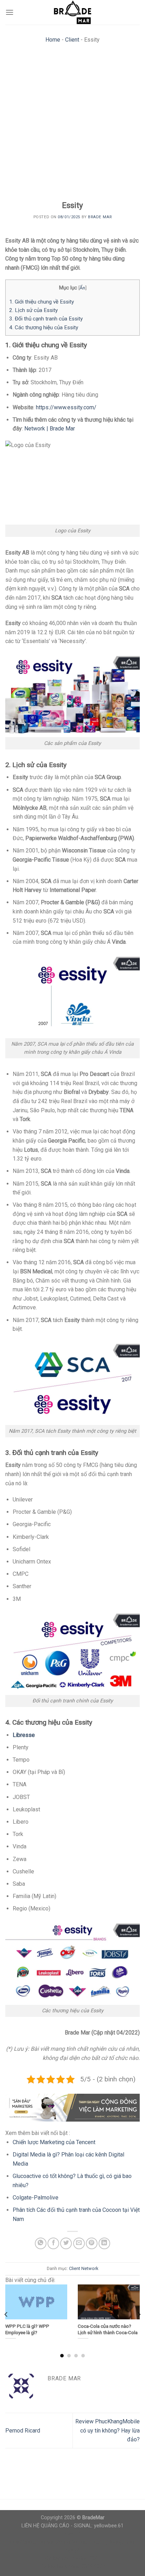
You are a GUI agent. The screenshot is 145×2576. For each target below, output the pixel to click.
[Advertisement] (72, 124)
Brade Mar (100, 217)
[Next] (139, 2314)
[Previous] (6, 2314)
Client (72, 40)
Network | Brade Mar (50, 429)
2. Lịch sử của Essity (33, 310)
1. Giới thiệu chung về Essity (42, 302)
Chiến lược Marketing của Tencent (54, 2142)
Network (90, 2268)
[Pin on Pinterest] (92, 2243)
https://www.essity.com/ (66, 407)
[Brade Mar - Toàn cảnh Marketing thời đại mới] (72, 12)
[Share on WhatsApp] (41, 2243)
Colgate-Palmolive (36, 2198)
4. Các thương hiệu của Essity (44, 328)
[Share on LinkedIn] (104, 2243)
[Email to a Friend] (79, 2243)
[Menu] (10, 12)
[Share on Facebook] (53, 2243)
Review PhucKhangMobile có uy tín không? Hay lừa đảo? (108, 2430)
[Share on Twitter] (66, 2243)
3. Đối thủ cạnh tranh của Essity (46, 319)
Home (53, 40)
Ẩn (82, 288)
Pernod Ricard (23, 2431)
